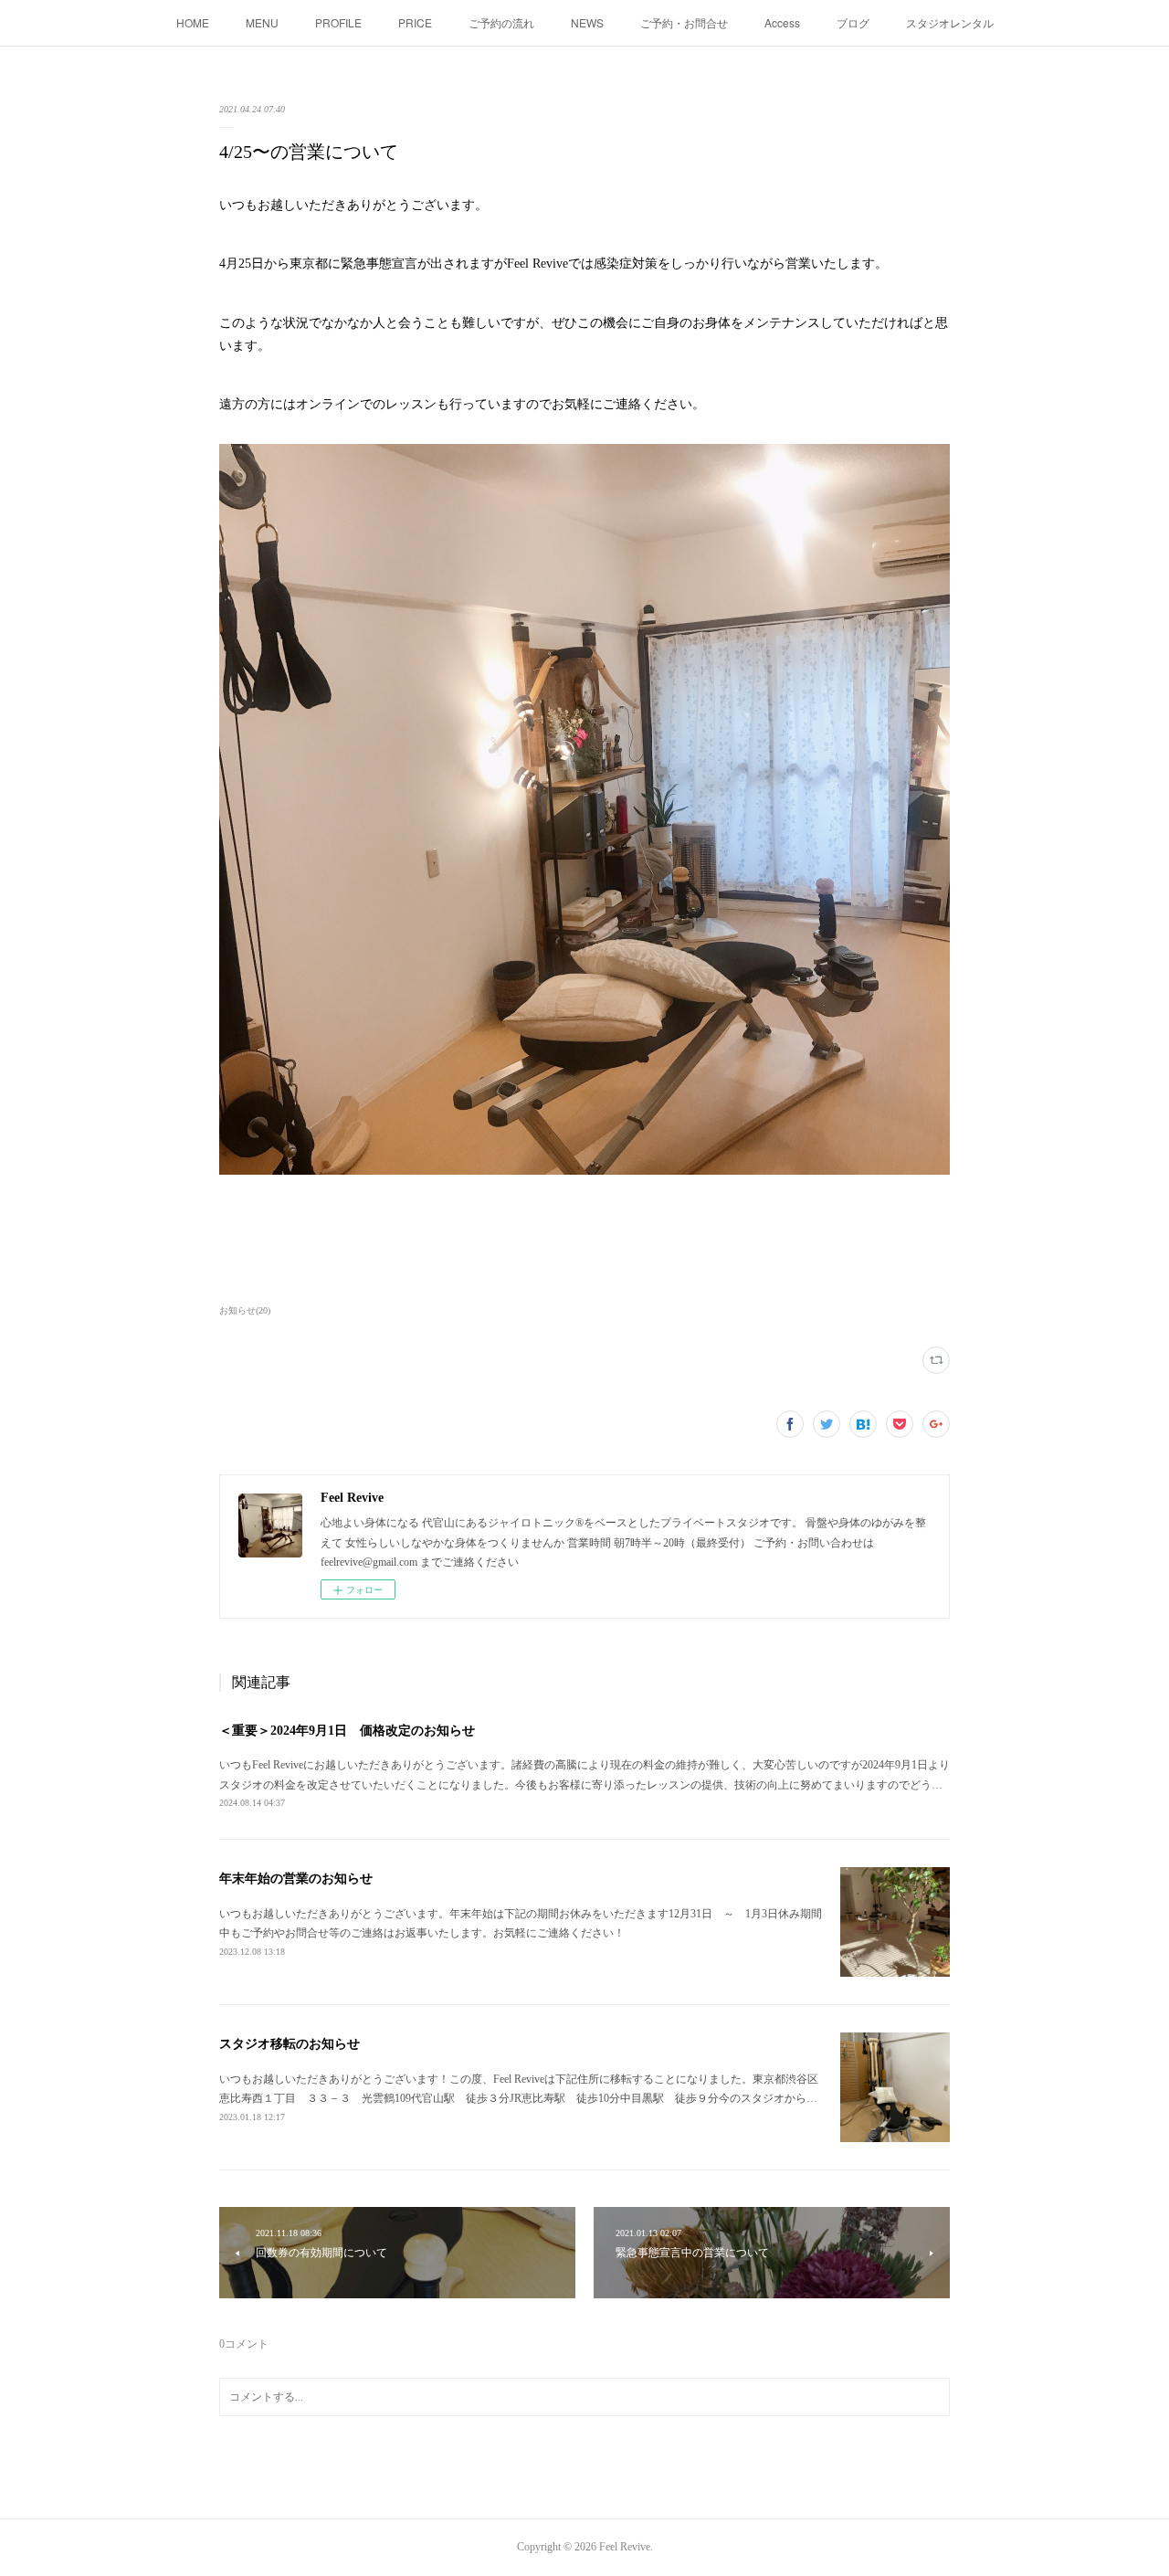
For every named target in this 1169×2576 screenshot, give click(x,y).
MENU (262, 22)
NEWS (587, 22)
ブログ (853, 22)
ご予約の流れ (501, 22)
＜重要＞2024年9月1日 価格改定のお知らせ (347, 1731)
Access (782, 22)
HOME (193, 22)
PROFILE (338, 22)
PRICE (415, 22)
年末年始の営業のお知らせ (296, 1879)
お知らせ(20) (245, 1310)
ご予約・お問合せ (684, 22)
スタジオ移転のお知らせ (290, 2044)
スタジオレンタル (950, 22)
